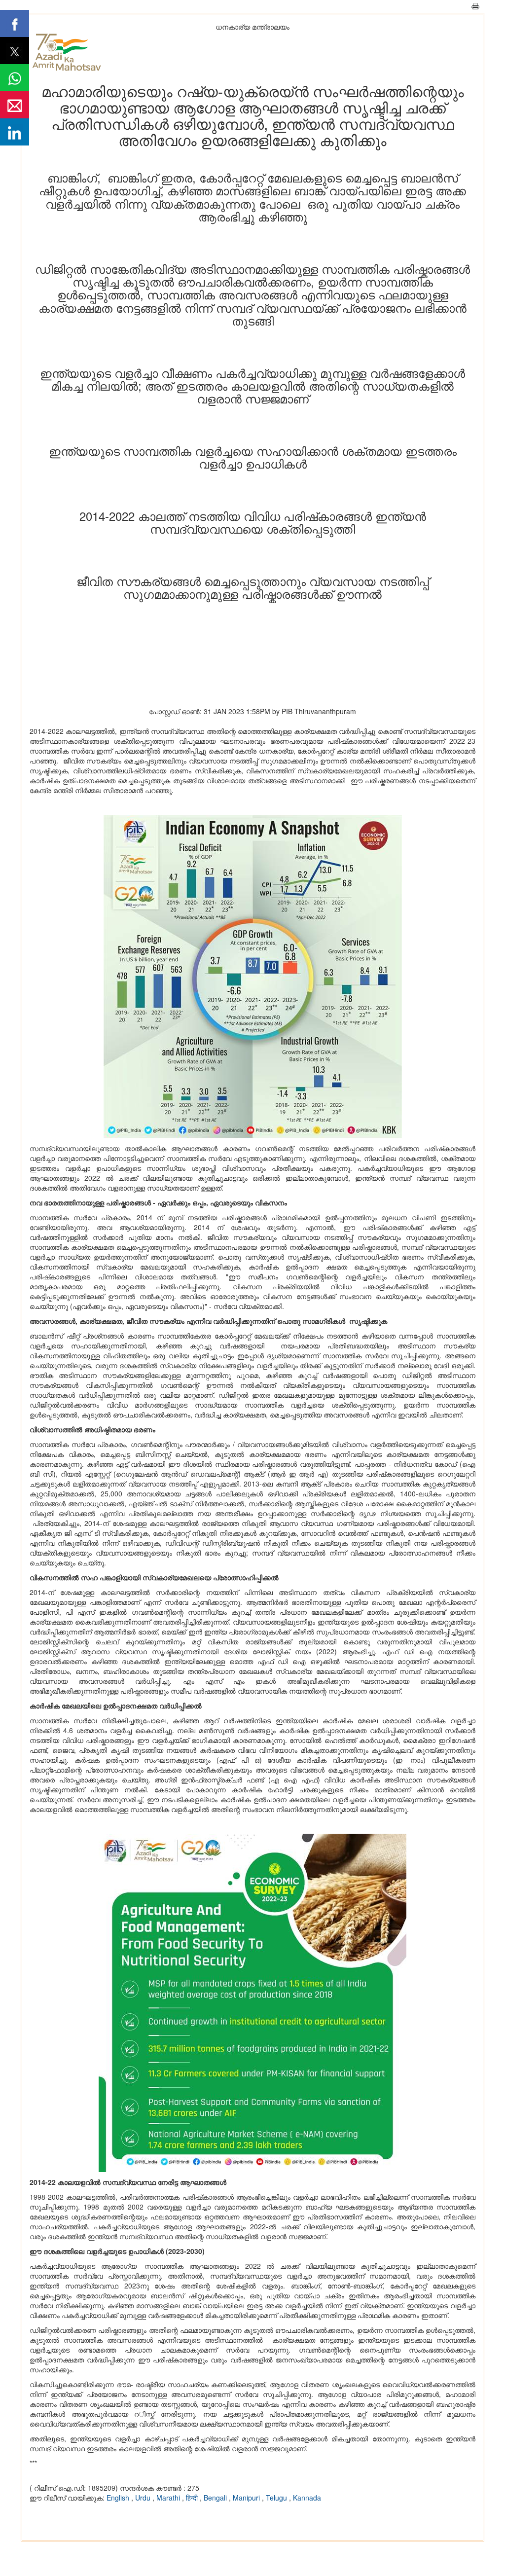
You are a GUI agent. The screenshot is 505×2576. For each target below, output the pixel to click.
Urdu (144, 2498)
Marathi (169, 2498)
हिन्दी (193, 2498)
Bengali (216, 2498)
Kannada (307, 2498)
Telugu (277, 2498)
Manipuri (247, 2498)
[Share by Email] (15, 105)
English (119, 2498)
